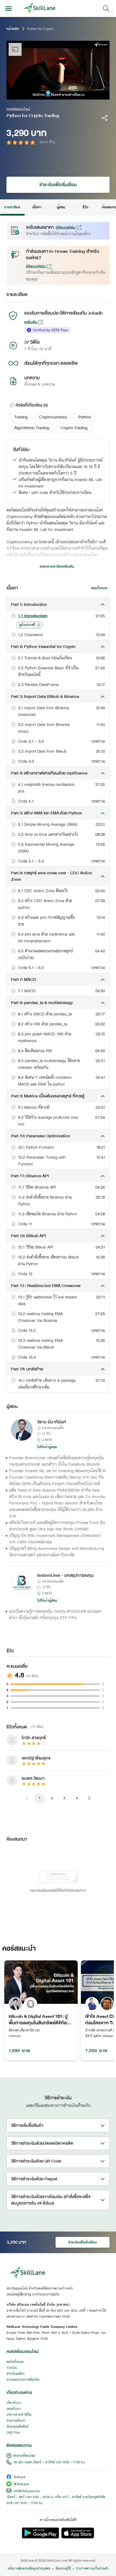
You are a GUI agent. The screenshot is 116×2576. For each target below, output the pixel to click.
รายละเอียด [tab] (12, 207)
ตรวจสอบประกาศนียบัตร (23, 2380)
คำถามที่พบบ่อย (24, 2456)
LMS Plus (13, 2433)
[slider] (53, 95)
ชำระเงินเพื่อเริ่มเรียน (58, 185)
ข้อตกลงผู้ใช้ (63, 2569)
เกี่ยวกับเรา (14, 2403)
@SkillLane (21, 2484)
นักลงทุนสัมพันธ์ (17, 2427)
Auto (83, 95)
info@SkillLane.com (27, 2491)
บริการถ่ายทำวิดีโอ (19, 2415)
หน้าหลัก (13, 29)
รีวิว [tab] (85, 207)
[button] (21, 417)
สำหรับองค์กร (16, 2374)
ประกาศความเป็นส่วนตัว (92, 2569)
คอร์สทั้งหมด (15, 2362)
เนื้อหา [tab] (37, 207)
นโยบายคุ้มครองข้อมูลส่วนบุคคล (29, 2569)
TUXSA (12, 2368)
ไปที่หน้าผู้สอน (47, 1447)
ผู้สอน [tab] (61, 207)
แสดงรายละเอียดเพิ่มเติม (57, 567)
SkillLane (19, 2477)
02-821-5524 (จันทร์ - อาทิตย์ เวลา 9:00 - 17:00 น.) (49, 2462)
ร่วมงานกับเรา (16, 2421)
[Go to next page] (89, 1798)
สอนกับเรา (14, 2409)
